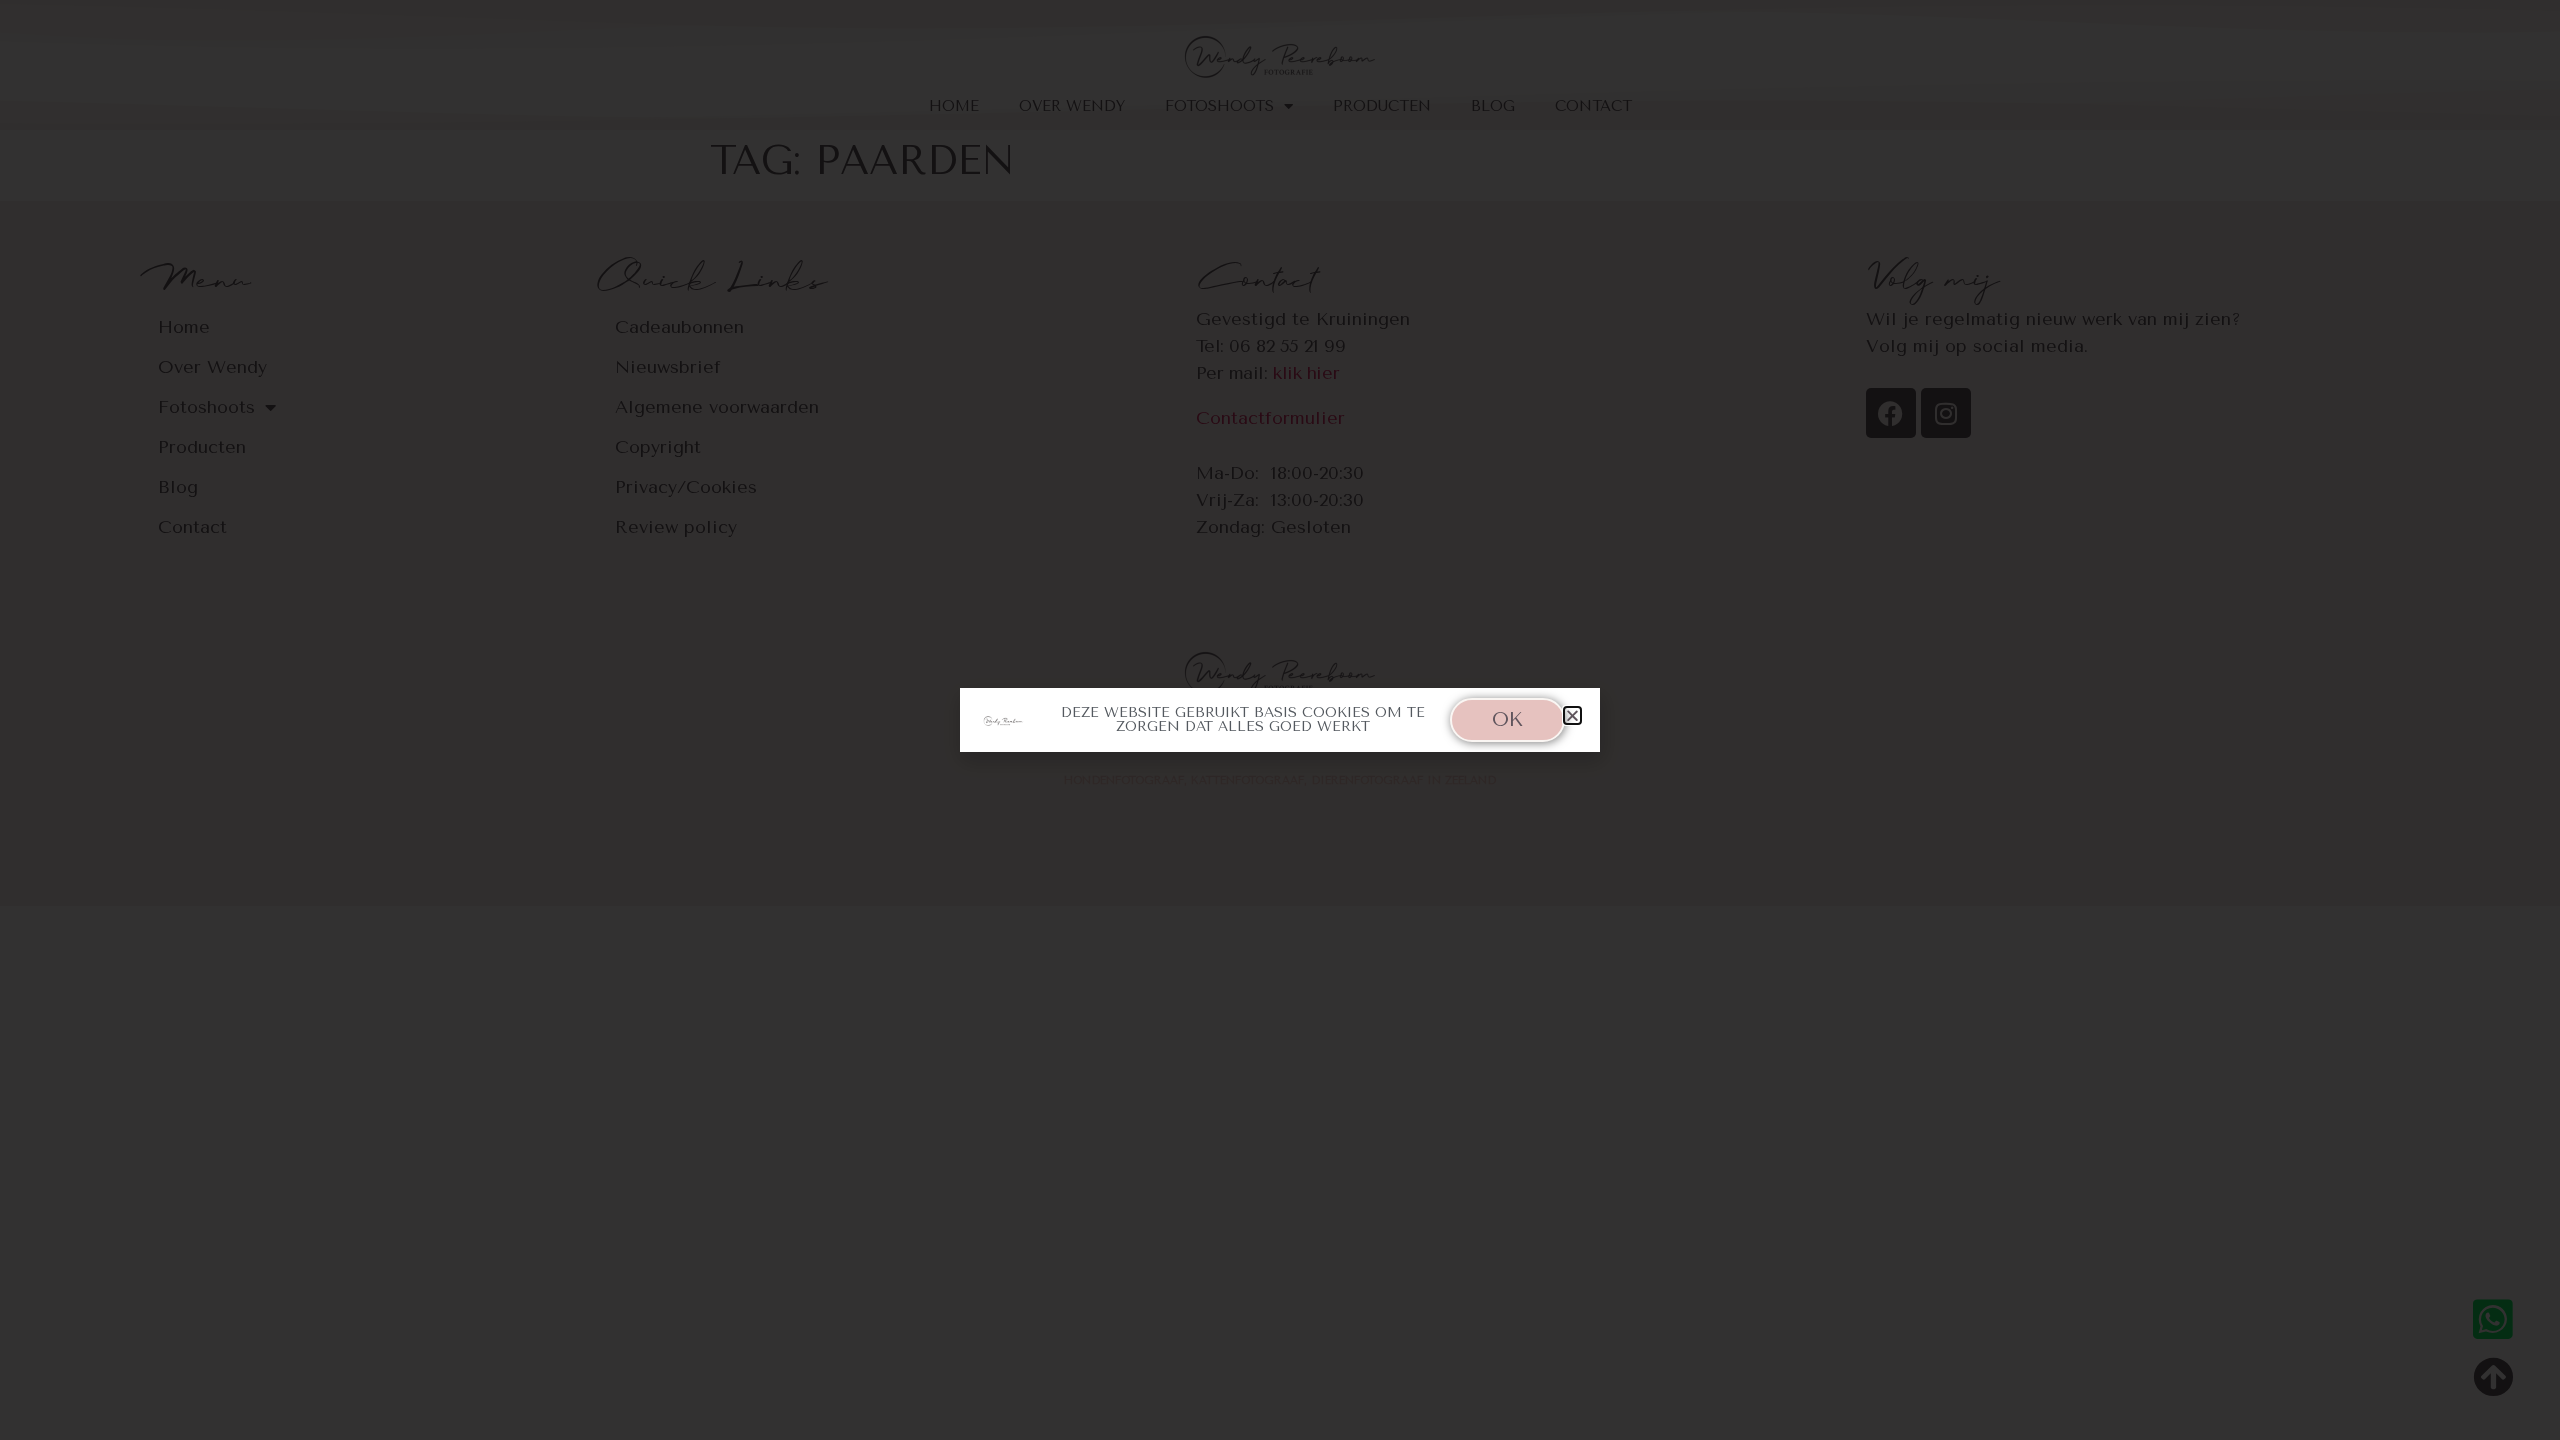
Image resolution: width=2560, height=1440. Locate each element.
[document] (1280, 720)
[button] (1572, 715)
